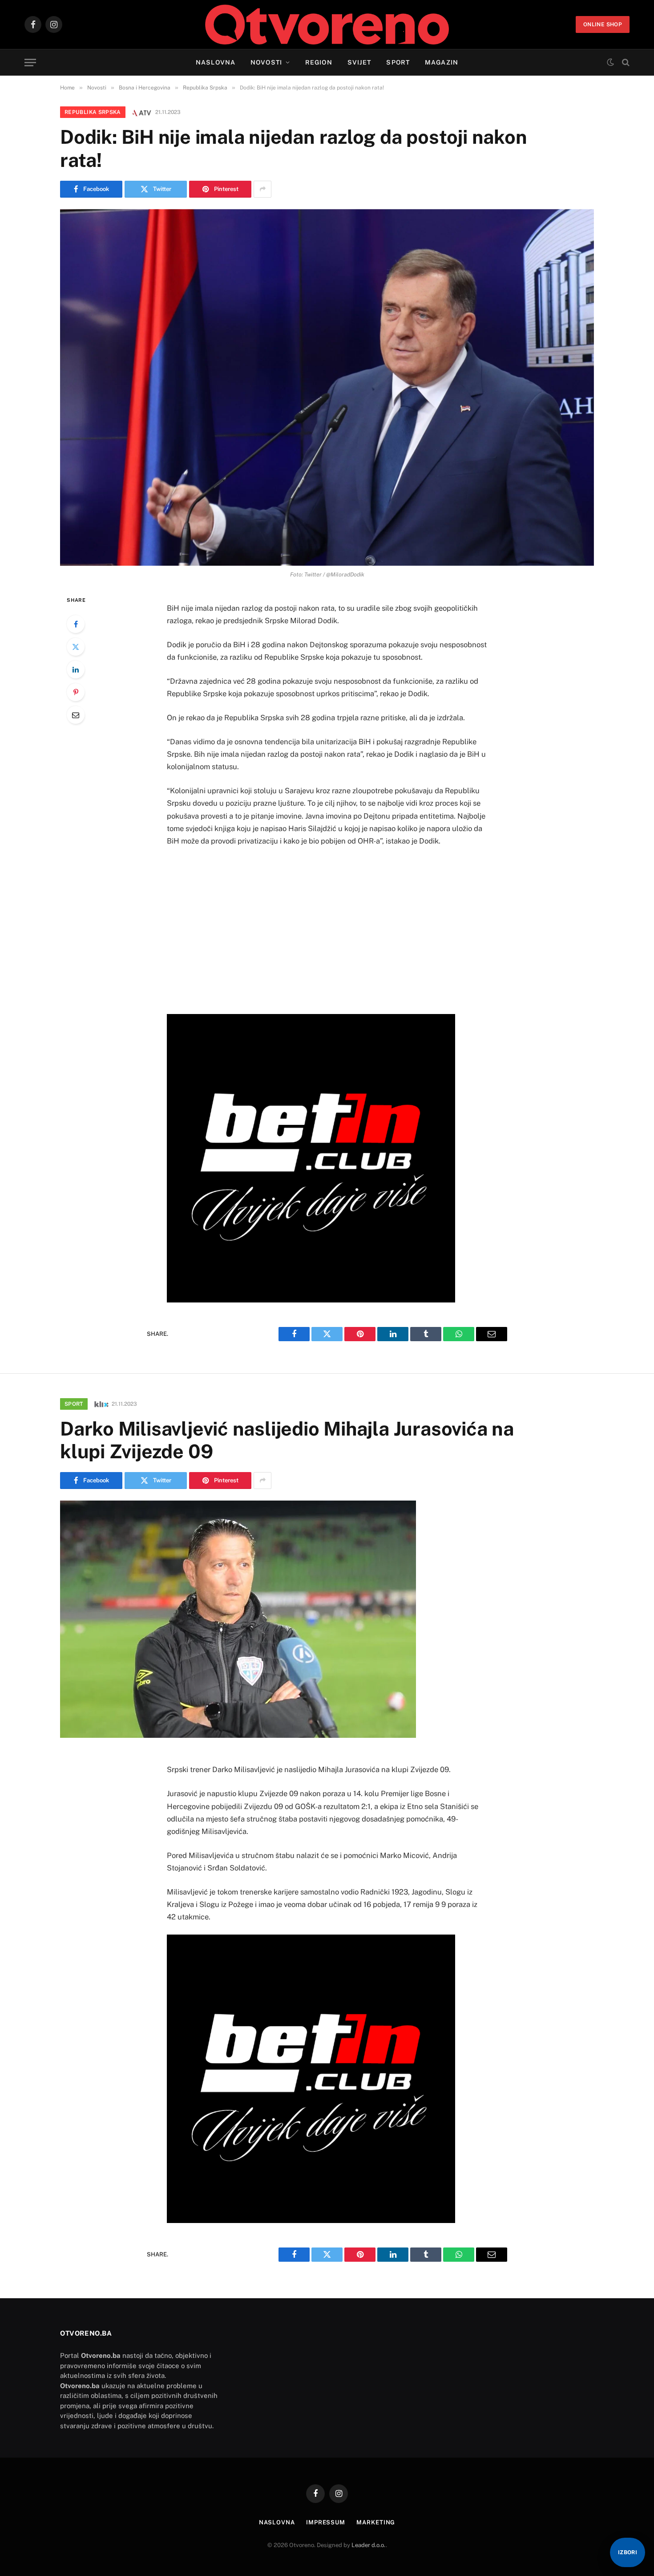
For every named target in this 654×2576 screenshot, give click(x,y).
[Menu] (30, 63)
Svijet (359, 62)
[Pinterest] (76, 692)
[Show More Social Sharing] (262, 189)
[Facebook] (76, 624)
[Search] (625, 63)
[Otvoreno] (327, 24)
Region (319, 62)
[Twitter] (76, 647)
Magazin (442, 62)
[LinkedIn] (76, 669)
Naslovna (216, 62)
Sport (398, 62)
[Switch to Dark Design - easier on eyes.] (610, 62)
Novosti (266, 62)
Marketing (376, 2522)
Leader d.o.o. (369, 2545)
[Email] (76, 715)
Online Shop (603, 24)
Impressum (326, 2522)
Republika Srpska (93, 112)
